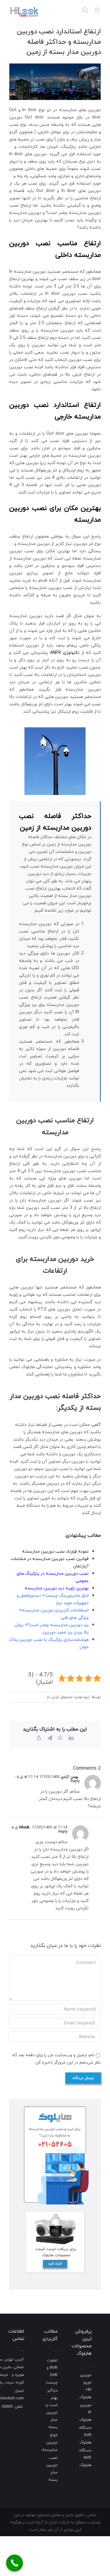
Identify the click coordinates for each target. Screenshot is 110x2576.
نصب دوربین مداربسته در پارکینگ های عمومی (53, 1577)
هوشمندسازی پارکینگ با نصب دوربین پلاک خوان (49, 1643)
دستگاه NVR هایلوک (85, 2458)
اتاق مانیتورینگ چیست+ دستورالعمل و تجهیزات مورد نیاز (53, 1599)
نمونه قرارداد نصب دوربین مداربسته (55, 1551)
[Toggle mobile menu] (98, 10)
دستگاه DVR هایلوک (85, 2435)
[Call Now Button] (15, 2563)
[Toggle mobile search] (85, 10)
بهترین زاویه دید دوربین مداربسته (57, 1588)
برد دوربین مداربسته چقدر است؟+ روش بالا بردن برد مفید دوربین (51, 1628)
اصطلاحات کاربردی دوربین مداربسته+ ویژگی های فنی (54, 1614)
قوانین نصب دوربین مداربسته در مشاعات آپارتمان (50, 1562)
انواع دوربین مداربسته (50, 2442)
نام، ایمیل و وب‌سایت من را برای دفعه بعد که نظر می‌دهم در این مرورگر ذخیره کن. (57, 2059)
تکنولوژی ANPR (65, 652)
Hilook (24, 1827)
